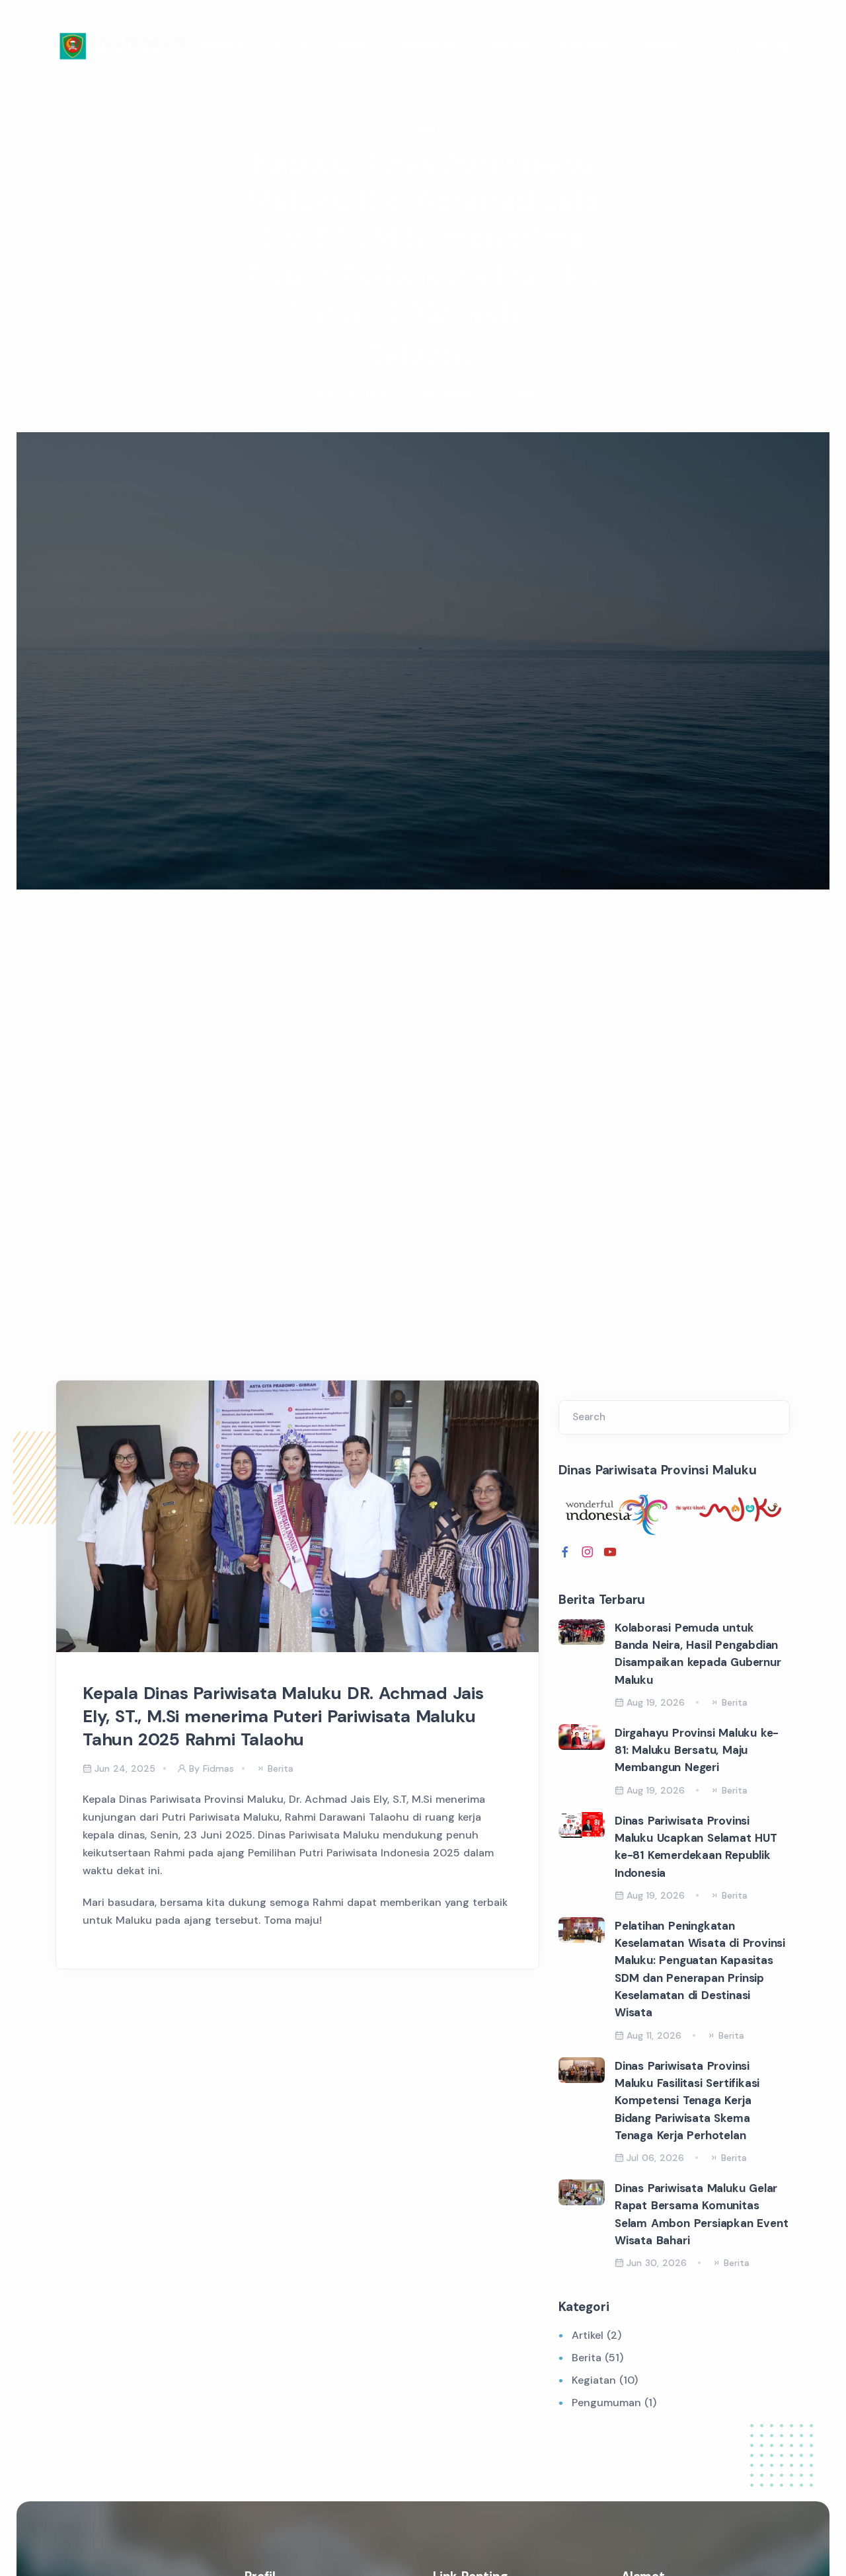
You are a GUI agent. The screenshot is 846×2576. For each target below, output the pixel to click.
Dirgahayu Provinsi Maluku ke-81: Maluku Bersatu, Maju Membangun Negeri (697, 1750)
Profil (285, 45)
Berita (348, 45)
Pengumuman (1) (614, 2403)
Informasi (584, 45)
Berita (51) (597, 2358)
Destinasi (509, 45)
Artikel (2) (596, 2335)
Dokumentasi (424, 45)
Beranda (223, 45)
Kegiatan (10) (605, 2380)
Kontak (661, 45)
